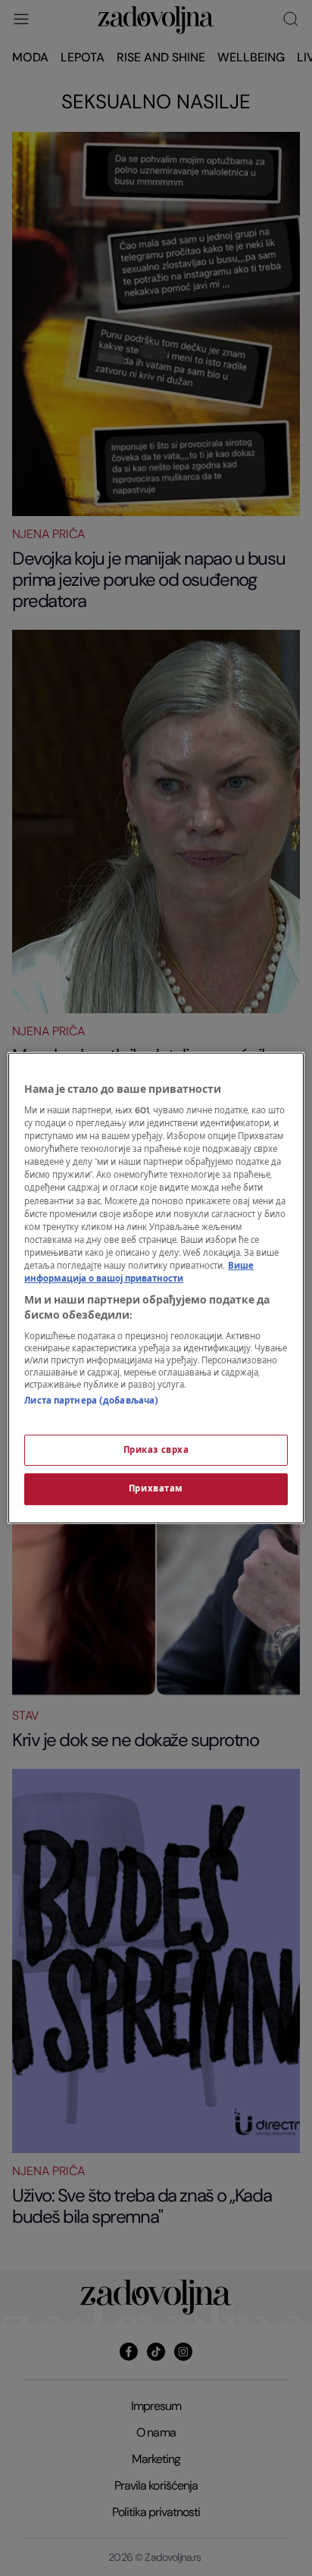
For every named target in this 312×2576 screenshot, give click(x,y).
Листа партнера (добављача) (91, 1401)
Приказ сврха (156, 1450)
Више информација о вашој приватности (139, 1272)
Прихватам (156, 1490)
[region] (156, 1288)
